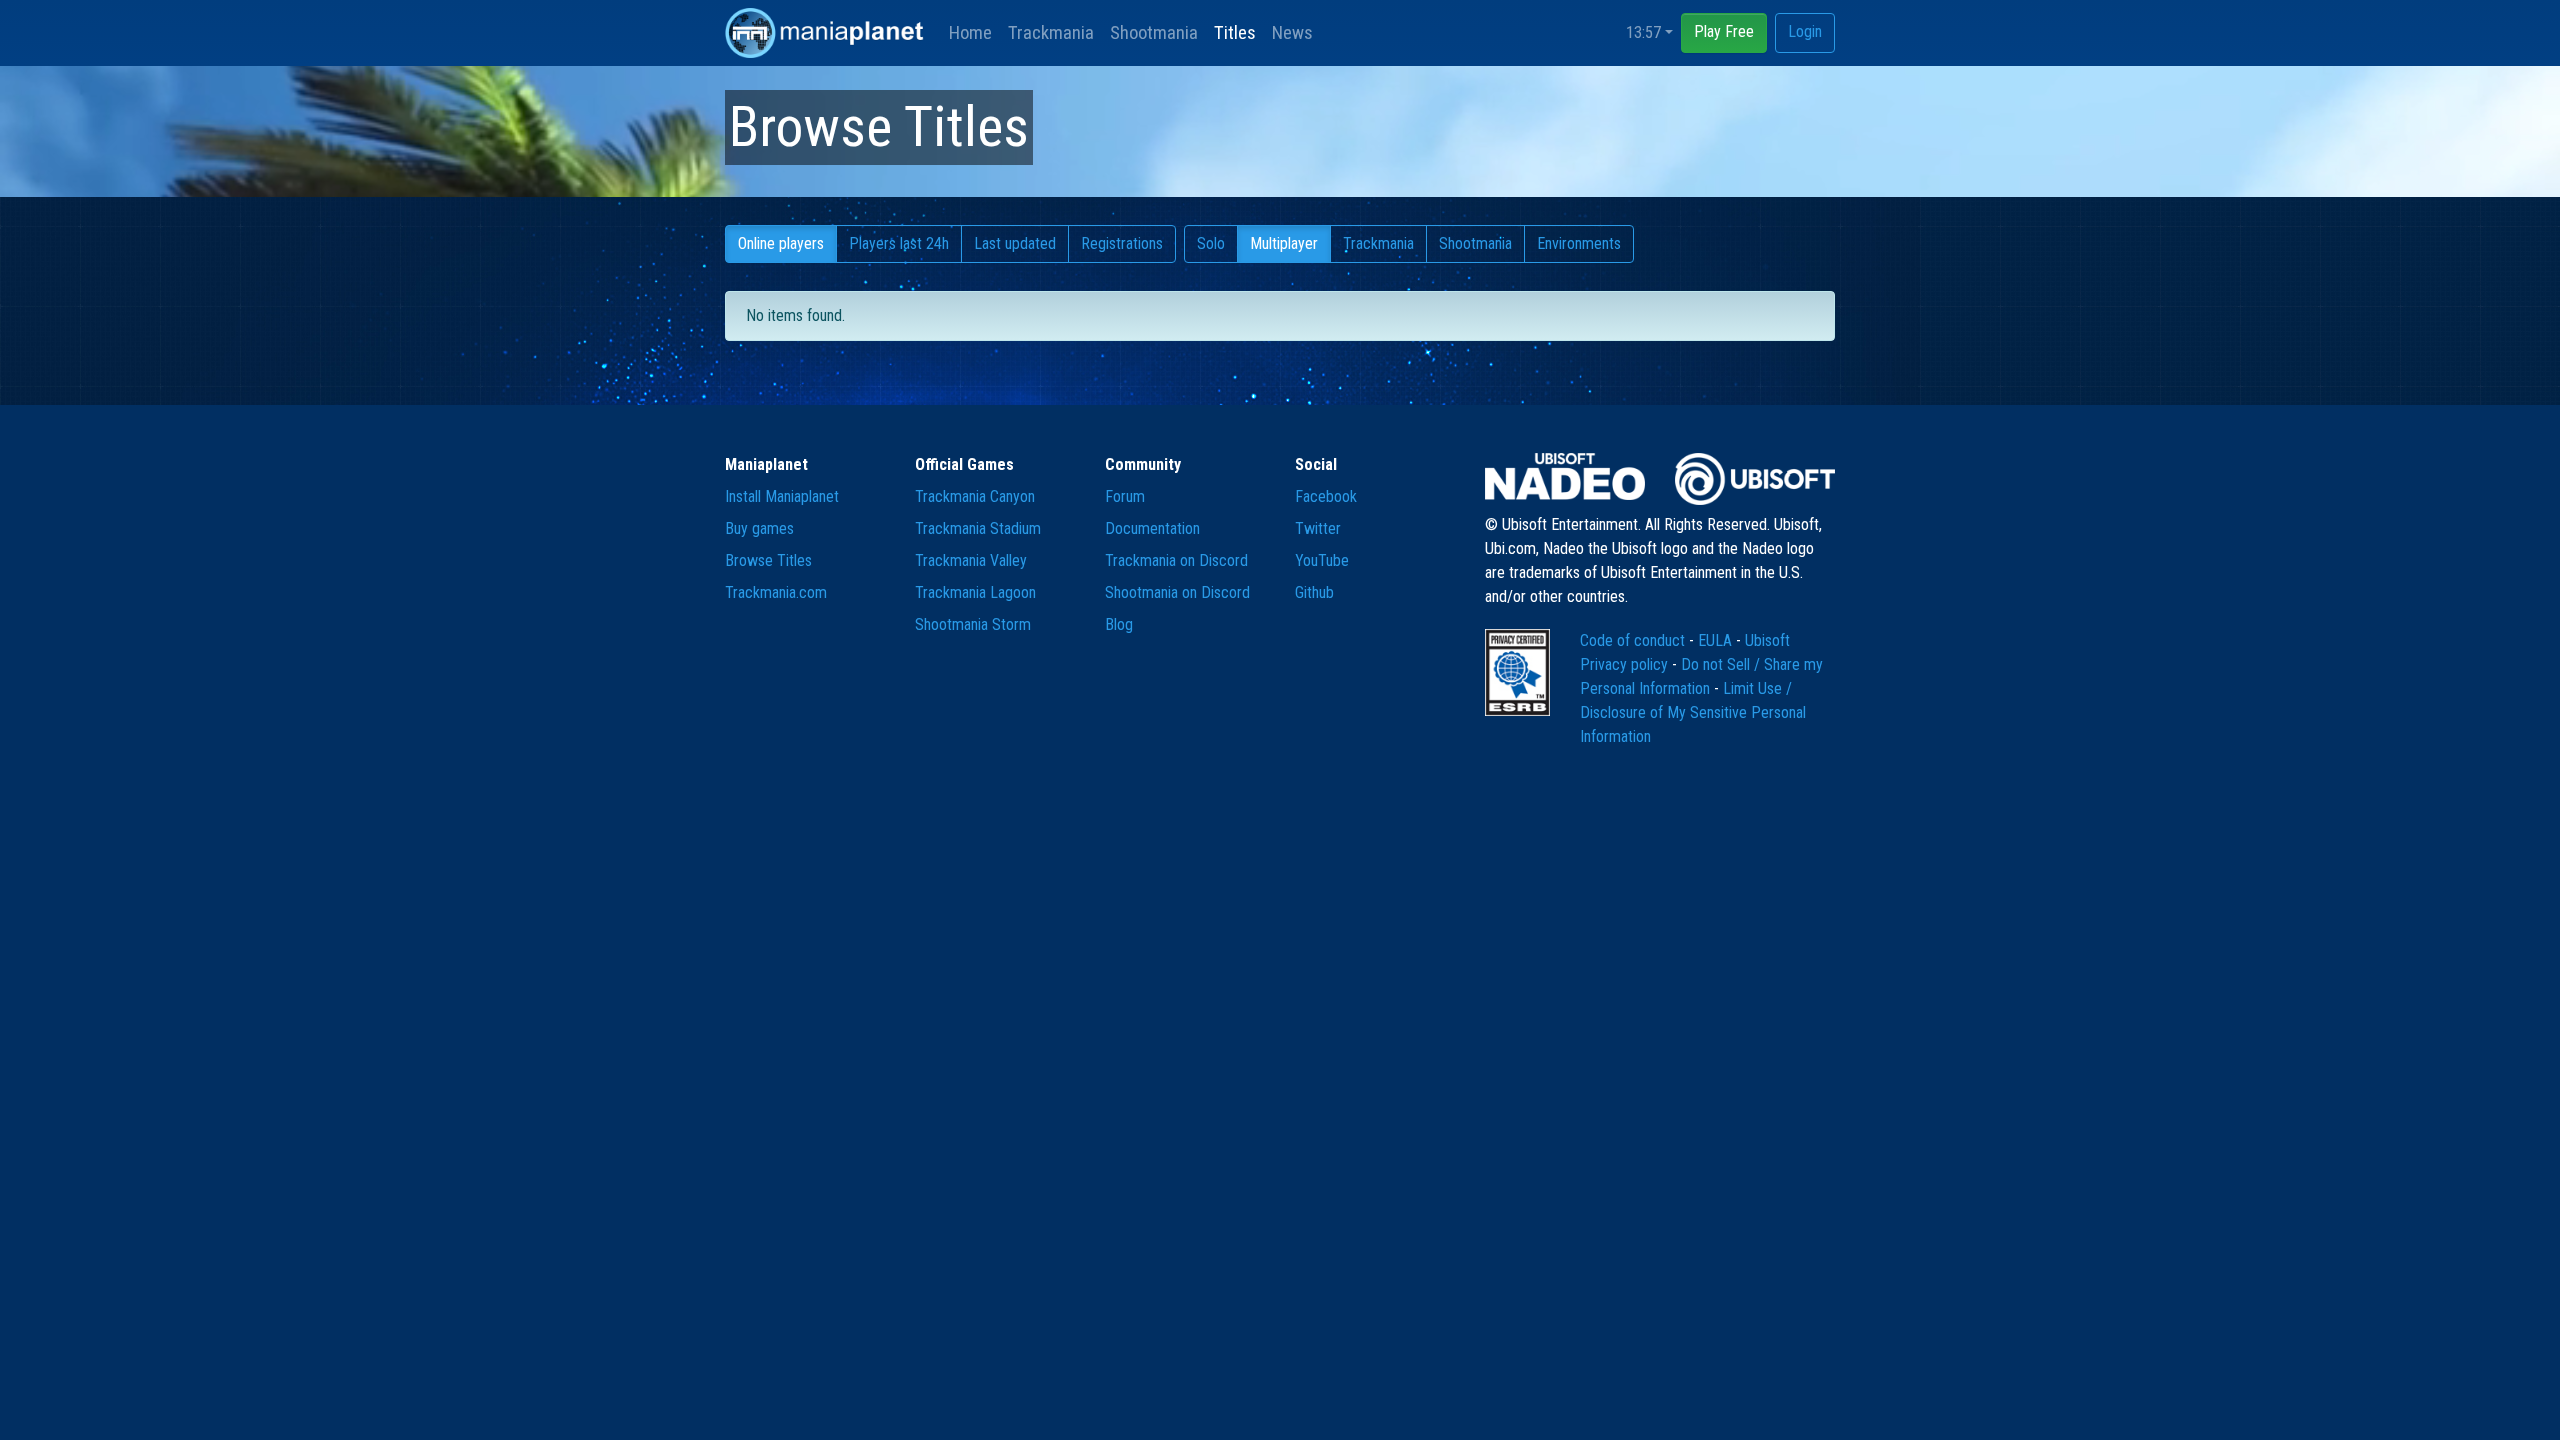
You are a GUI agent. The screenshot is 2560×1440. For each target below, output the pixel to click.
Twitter (1318, 528)
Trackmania (1051, 32)
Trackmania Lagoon (975, 592)
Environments (1579, 243)
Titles (1235, 32)
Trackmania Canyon (975, 496)
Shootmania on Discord (1177, 592)
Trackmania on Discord (1176, 560)
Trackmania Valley (971, 560)
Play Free (1724, 31)
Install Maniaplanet (782, 496)
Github (1314, 592)
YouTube (1322, 560)
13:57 (1643, 32)
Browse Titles (768, 560)
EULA (1717, 640)
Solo (1211, 243)
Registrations (1122, 243)
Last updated (1015, 243)
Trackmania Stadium (978, 528)
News (1292, 32)
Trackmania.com (776, 592)
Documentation (1152, 528)
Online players (781, 243)
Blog (1119, 624)
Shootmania (1154, 32)
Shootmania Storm (973, 624)
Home (970, 32)
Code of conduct (1634, 640)
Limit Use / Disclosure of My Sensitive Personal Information (1693, 712)
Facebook (1326, 496)
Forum (1125, 496)
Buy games (759, 528)
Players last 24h (899, 243)
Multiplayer (1284, 243)
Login (1805, 31)
